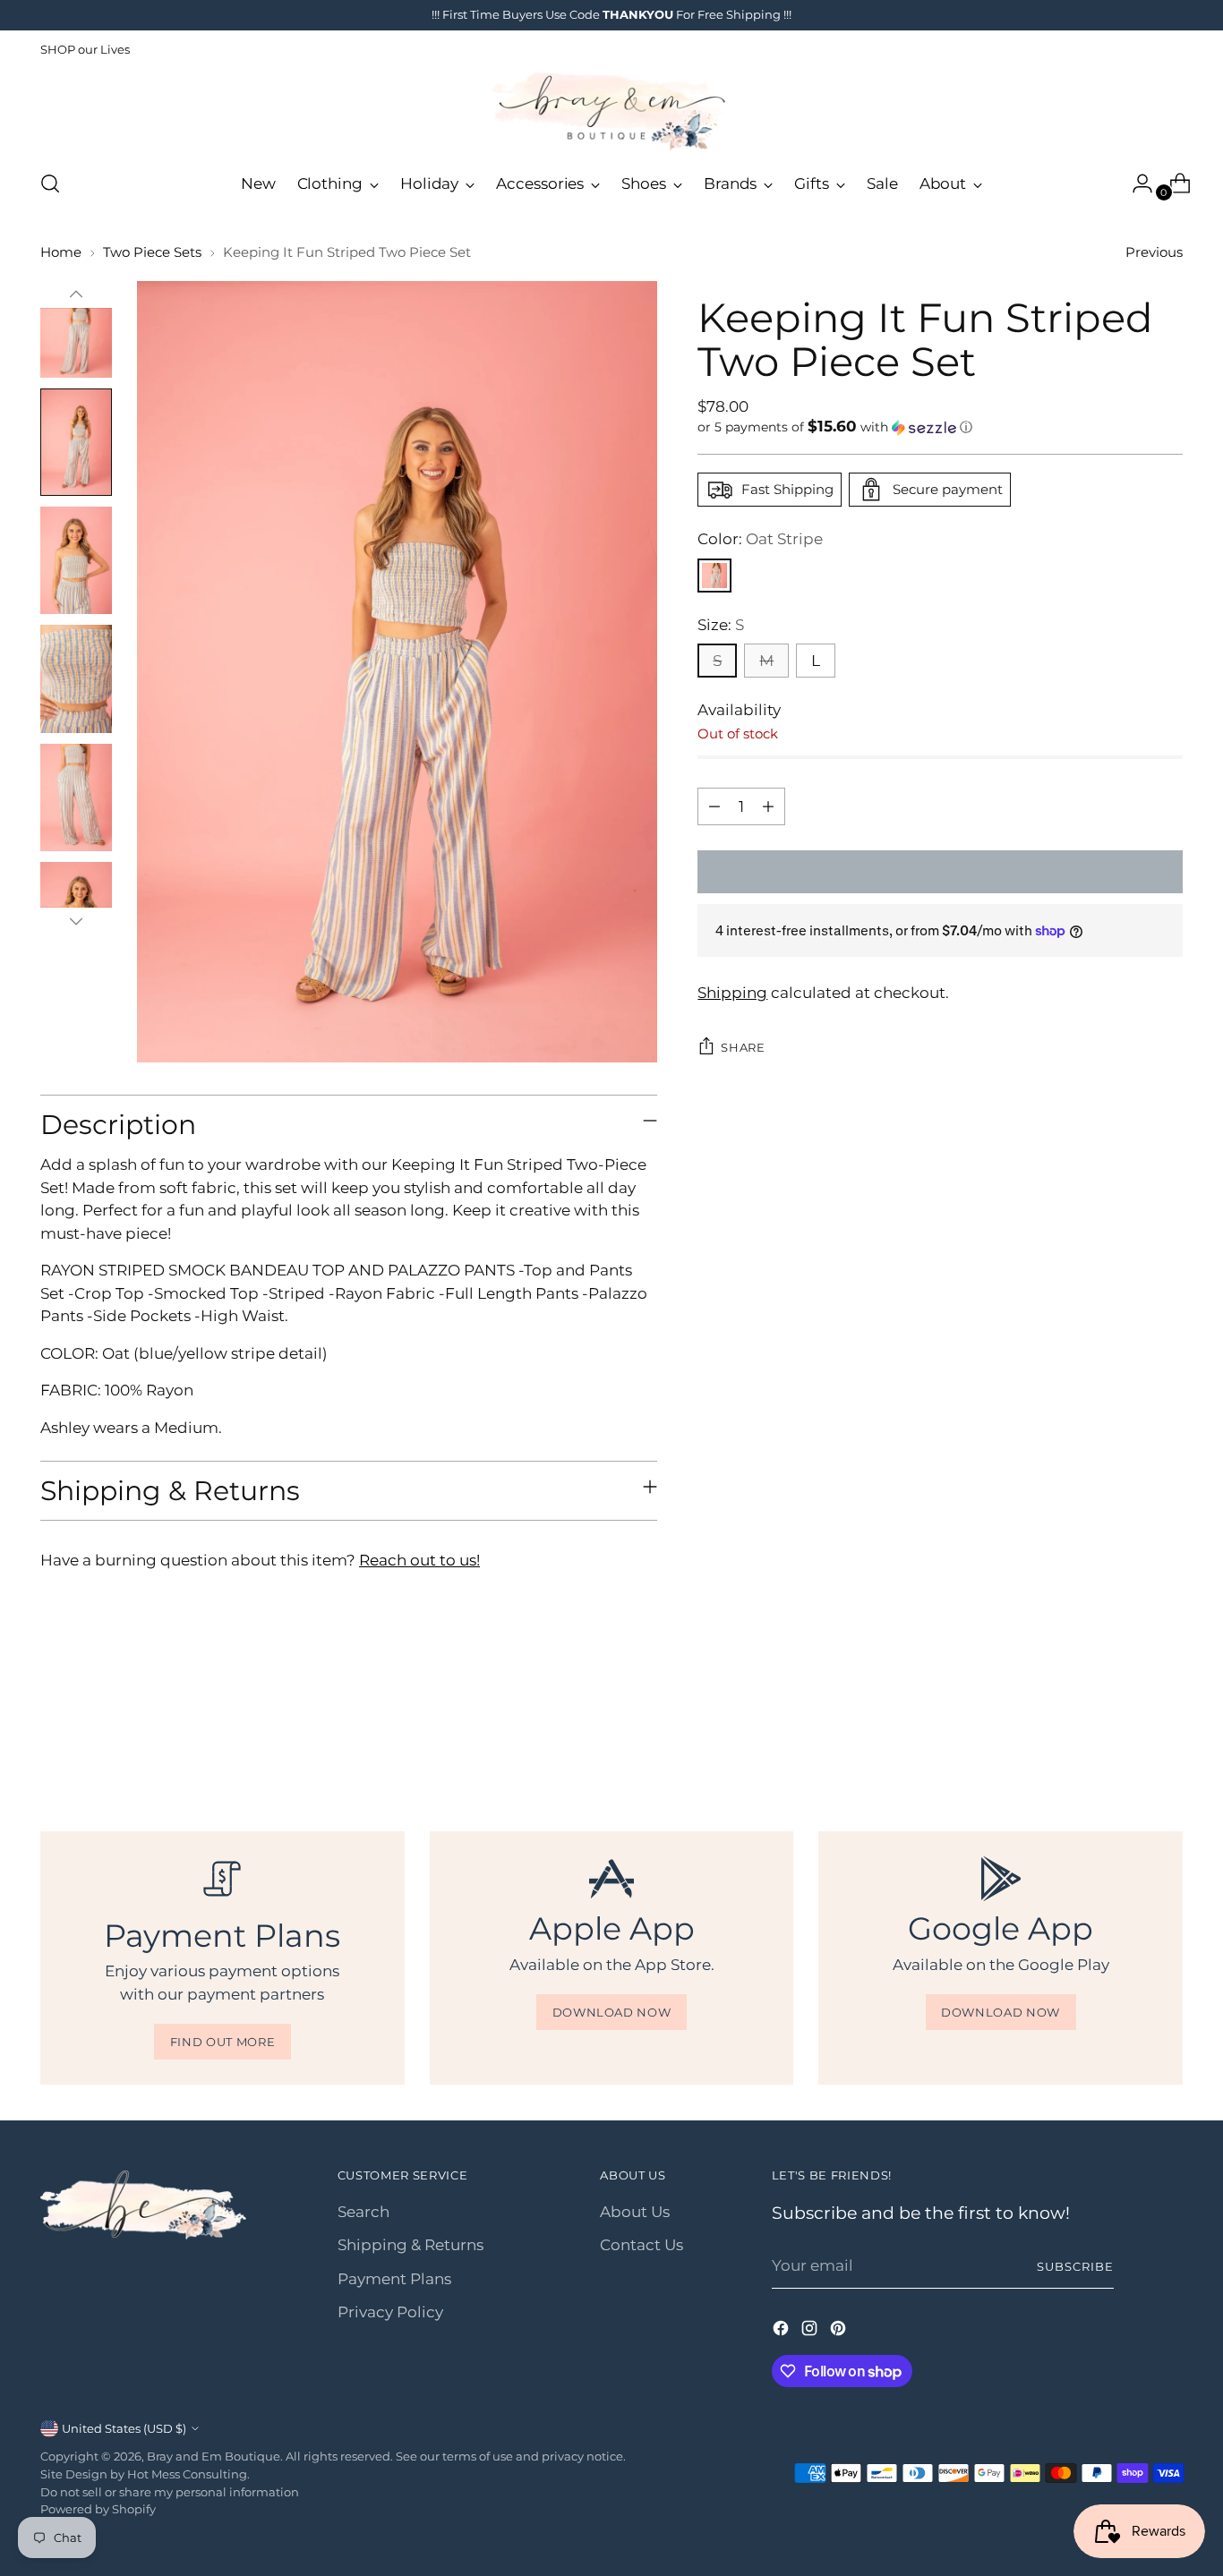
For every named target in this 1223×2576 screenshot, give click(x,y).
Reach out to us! (419, 1560)
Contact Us (641, 2245)
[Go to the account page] (1135, 183)
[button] (940, 427)
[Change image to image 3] (76, 560)
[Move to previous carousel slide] (1126, 1735)
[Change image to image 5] (76, 798)
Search (363, 2212)
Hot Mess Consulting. (188, 2474)
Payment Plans (394, 2279)
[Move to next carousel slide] (1167, 1734)
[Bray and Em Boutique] (611, 111)
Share (743, 1047)
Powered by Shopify (98, 2509)
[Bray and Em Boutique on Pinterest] (840, 2332)
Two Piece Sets (152, 252)
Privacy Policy (390, 2312)
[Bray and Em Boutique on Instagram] (811, 2332)
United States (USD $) (124, 2428)
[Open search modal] (50, 183)
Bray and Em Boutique (214, 2456)
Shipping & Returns (411, 2245)
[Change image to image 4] (76, 678)
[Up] (76, 294)
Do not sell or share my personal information (170, 2492)
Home (61, 252)
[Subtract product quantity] (714, 806)
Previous (1154, 252)
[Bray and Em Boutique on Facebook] (783, 2332)
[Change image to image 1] (76, 324)
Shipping (732, 993)
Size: (721, 625)
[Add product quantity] (768, 806)
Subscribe (1075, 2266)
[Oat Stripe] (714, 576)
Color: (760, 539)
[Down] (76, 921)
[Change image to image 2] (76, 442)
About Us (635, 2212)
